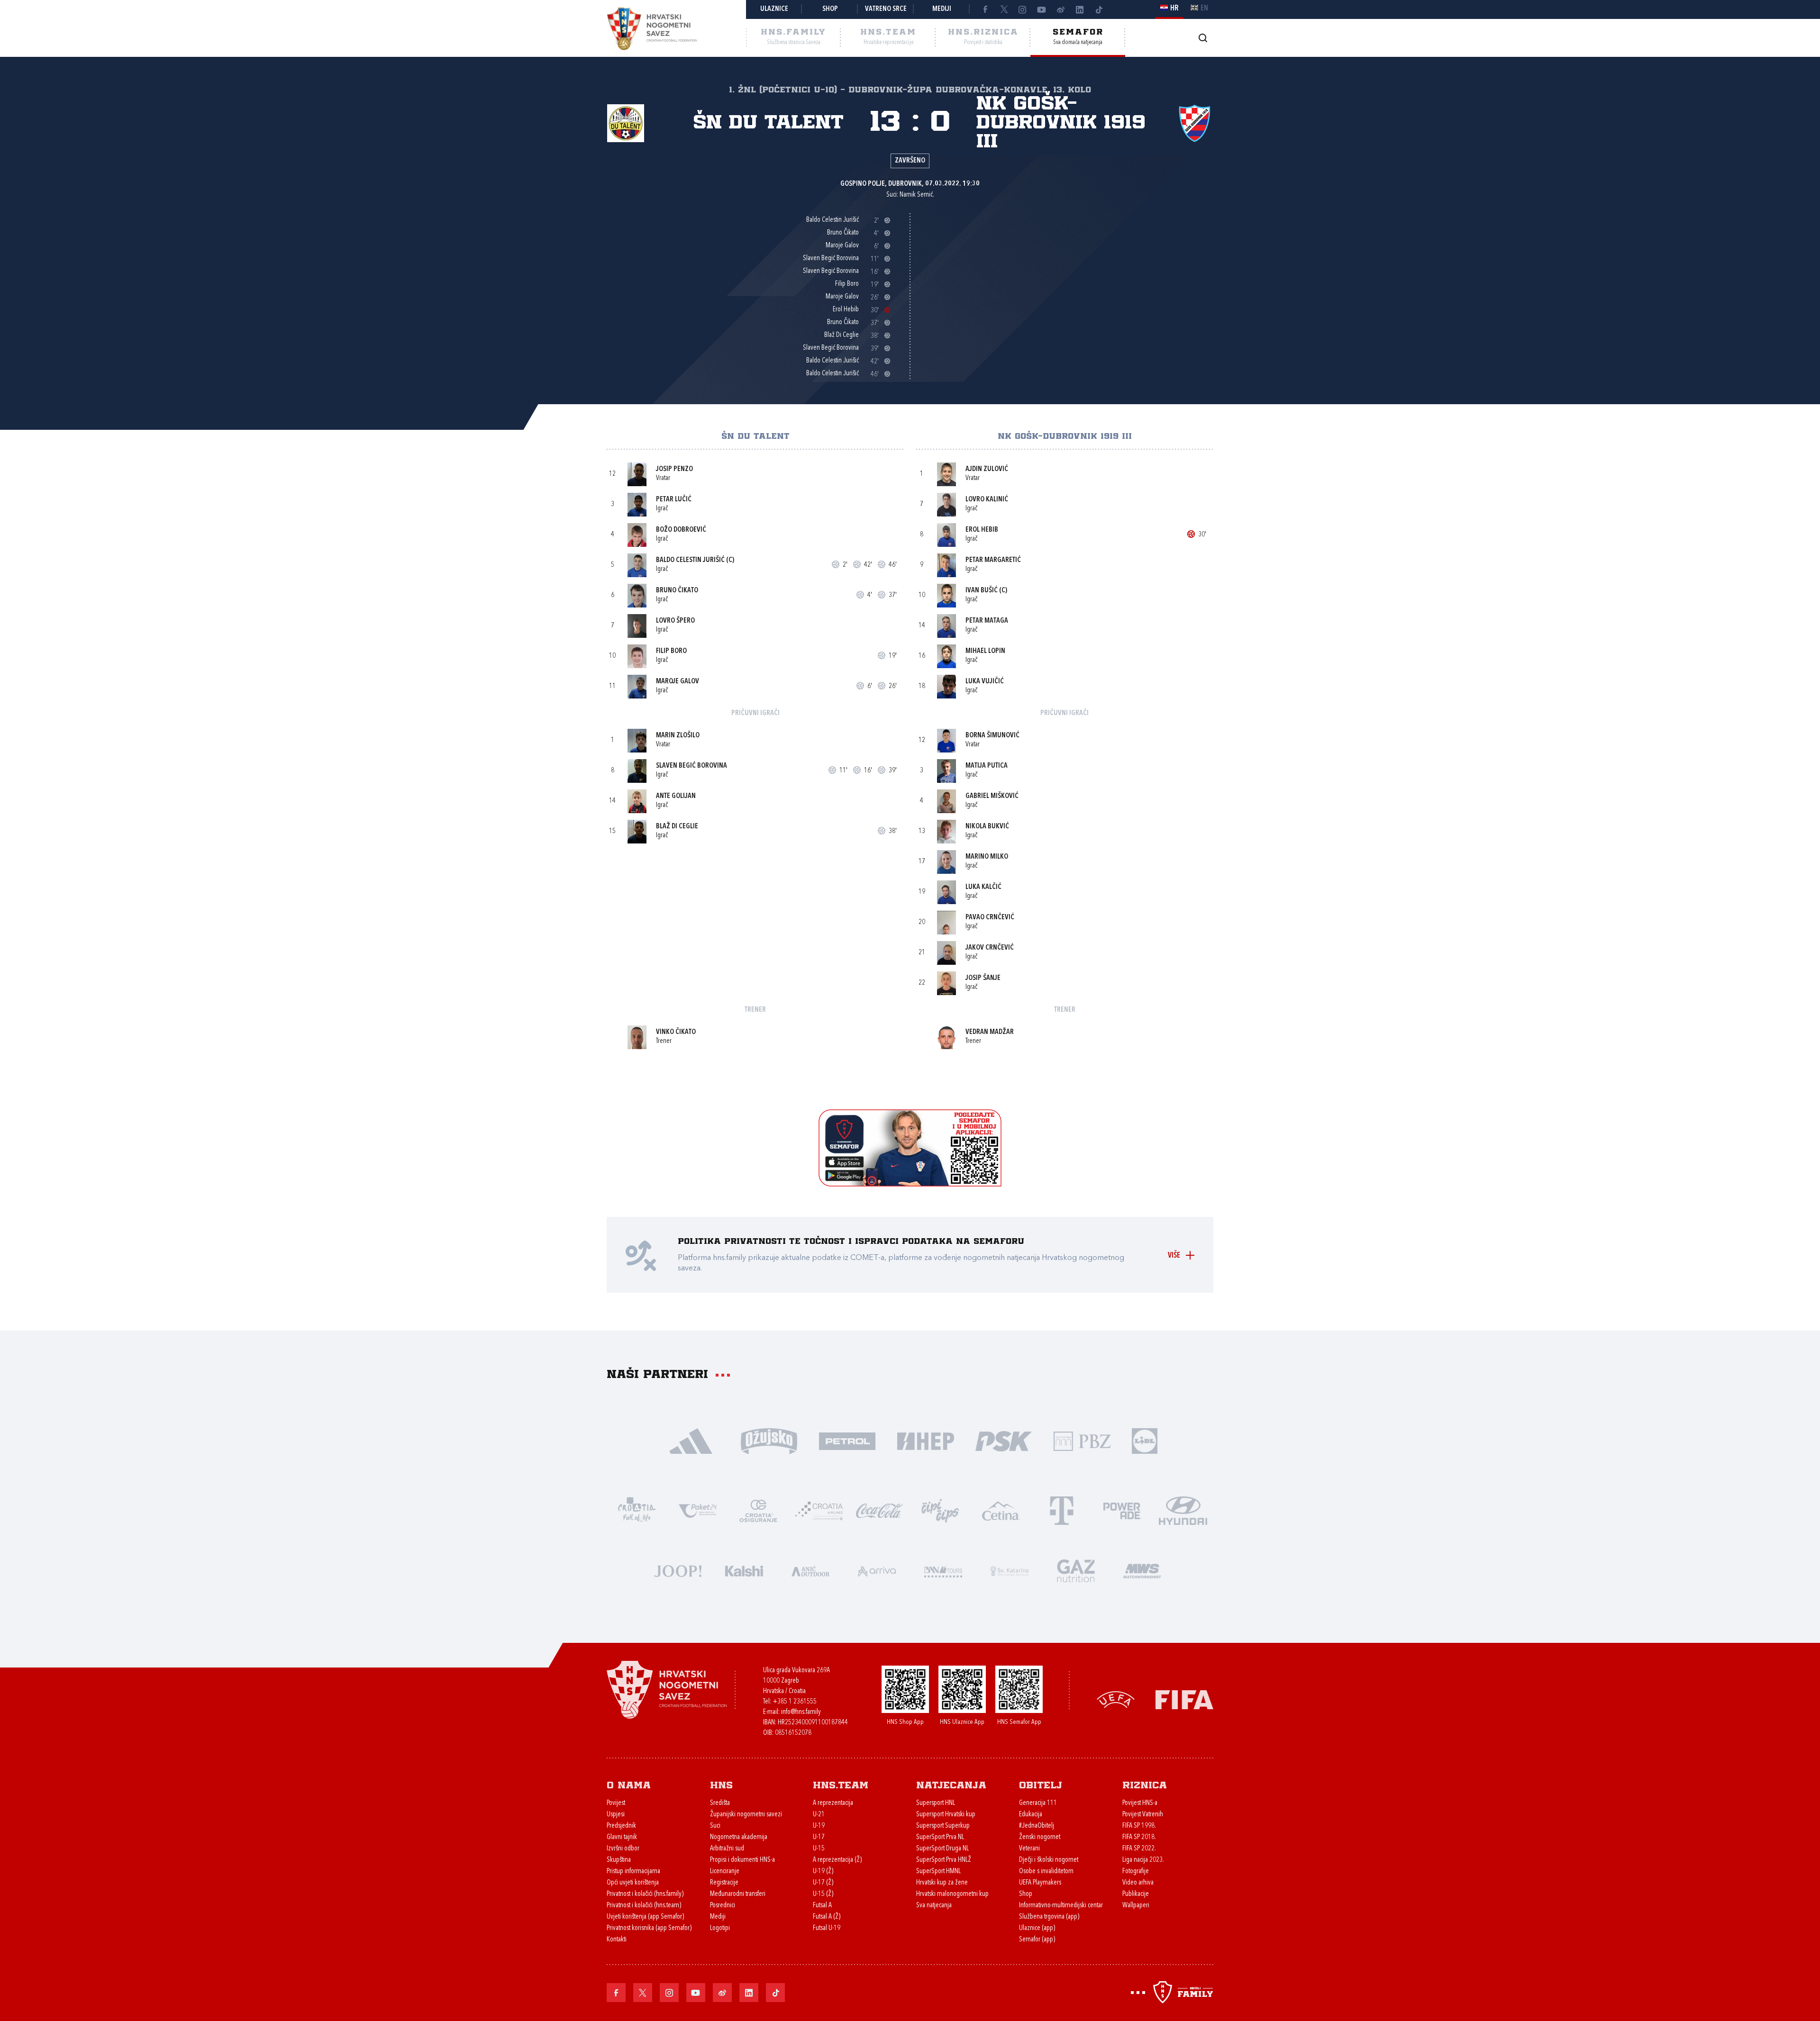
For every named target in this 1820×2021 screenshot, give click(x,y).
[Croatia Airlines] (819, 1510)
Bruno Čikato (677, 591)
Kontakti (617, 1940)
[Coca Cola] (880, 1510)
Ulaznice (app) (1037, 1928)
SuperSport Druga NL (942, 1849)
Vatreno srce (886, 9)
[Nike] (691, 1440)
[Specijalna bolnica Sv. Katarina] (1010, 1570)
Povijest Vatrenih (1143, 1815)
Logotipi (720, 1928)
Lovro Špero (675, 621)
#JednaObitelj (1037, 1826)
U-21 (819, 1815)
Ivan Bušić (982, 591)
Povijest (616, 1803)
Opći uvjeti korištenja (633, 1883)
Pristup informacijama (633, 1871)
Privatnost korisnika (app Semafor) (649, 1928)
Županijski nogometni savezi (746, 1815)
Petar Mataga (987, 621)
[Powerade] (1122, 1510)
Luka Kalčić (983, 887)
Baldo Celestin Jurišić (690, 560)
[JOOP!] (678, 1570)
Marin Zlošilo (678, 736)
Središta (720, 1803)
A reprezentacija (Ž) (837, 1860)
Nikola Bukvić (987, 827)
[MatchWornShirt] (1142, 1570)
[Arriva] (877, 1570)
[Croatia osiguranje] (758, 1510)
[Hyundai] (1183, 1510)
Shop (830, 9)
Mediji (942, 9)
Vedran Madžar (990, 1032)
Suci (715, 1826)
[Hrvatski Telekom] (1062, 1510)
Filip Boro (671, 651)
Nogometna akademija (739, 1837)
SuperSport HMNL (938, 1871)
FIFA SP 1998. (1139, 1826)
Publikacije (1136, 1894)
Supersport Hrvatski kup (946, 1815)
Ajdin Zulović (987, 469)
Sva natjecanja (934, 1906)
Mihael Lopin (985, 651)
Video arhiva (1138, 1883)
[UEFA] (1116, 1699)
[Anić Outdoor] (810, 1570)
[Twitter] (1004, 9)
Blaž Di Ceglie (677, 827)
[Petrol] (847, 1440)
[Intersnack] (940, 1510)
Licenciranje (725, 1871)
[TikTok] (1099, 9)
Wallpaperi (1136, 1906)
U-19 (819, 1826)
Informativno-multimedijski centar (1061, 1906)
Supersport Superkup (943, 1826)
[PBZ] (1082, 1440)
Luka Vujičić (985, 682)
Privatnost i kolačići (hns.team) (644, 1906)
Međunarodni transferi (738, 1894)
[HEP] (925, 1440)
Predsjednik (621, 1826)
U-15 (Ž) (823, 1894)
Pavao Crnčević (990, 918)
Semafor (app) (1037, 1940)
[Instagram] (1023, 9)
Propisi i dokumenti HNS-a (742, 1860)
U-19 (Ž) (823, 1871)
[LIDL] (1145, 1440)
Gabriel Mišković (992, 796)
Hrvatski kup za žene (942, 1883)
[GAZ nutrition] (1076, 1570)
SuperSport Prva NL (940, 1837)
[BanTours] (943, 1570)
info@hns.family (801, 1712)
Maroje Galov (678, 682)
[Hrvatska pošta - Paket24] (698, 1510)
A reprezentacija (833, 1803)
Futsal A (822, 1906)
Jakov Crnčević (990, 948)
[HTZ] (637, 1510)
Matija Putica (987, 766)
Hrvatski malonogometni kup (952, 1894)
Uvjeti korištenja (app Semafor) (645, 1917)
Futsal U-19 (827, 1928)
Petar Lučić (674, 500)
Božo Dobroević (681, 530)
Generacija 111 (1038, 1803)
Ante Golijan (676, 796)
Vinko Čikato (676, 1032)
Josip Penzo (674, 469)
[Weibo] (1061, 9)
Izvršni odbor (623, 1849)
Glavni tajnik (622, 1837)
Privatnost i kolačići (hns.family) (645, 1894)
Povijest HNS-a (1140, 1803)
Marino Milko (987, 857)
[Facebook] (985, 9)
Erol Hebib (982, 530)
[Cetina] (1001, 1510)
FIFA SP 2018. (1139, 1837)
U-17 (819, 1837)
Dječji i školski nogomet (1049, 1860)
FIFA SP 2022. (1139, 1849)
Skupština (619, 1860)
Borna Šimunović (992, 736)
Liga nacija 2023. (1143, 1860)
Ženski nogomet (1040, 1837)
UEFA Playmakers (1040, 1883)
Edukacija (1031, 1815)
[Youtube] (1042, 9)
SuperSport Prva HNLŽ (944, 1860)
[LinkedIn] (1080, 9)
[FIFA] (1184, 1699)
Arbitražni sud (727, 1849)
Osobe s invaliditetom (1046, 1871)
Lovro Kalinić (987, 500)
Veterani (1029, 1849)
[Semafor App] (910, 1184)
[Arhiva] (1203, 38)
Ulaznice (774, 9)
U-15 (819, 1849)
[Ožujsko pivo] (769, 1440)
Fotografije (1136, 1871)
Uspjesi (616, 1815)
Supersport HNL (936, 1803)
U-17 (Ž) (823, 1883)
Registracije (724, 1883)
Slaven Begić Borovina (692, 766)
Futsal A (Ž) (827, 1917)
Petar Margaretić (993, 560)
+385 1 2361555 (795, 1702)
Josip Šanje (983, 978)
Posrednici (723, 1906)
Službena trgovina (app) (1049, 1917)
